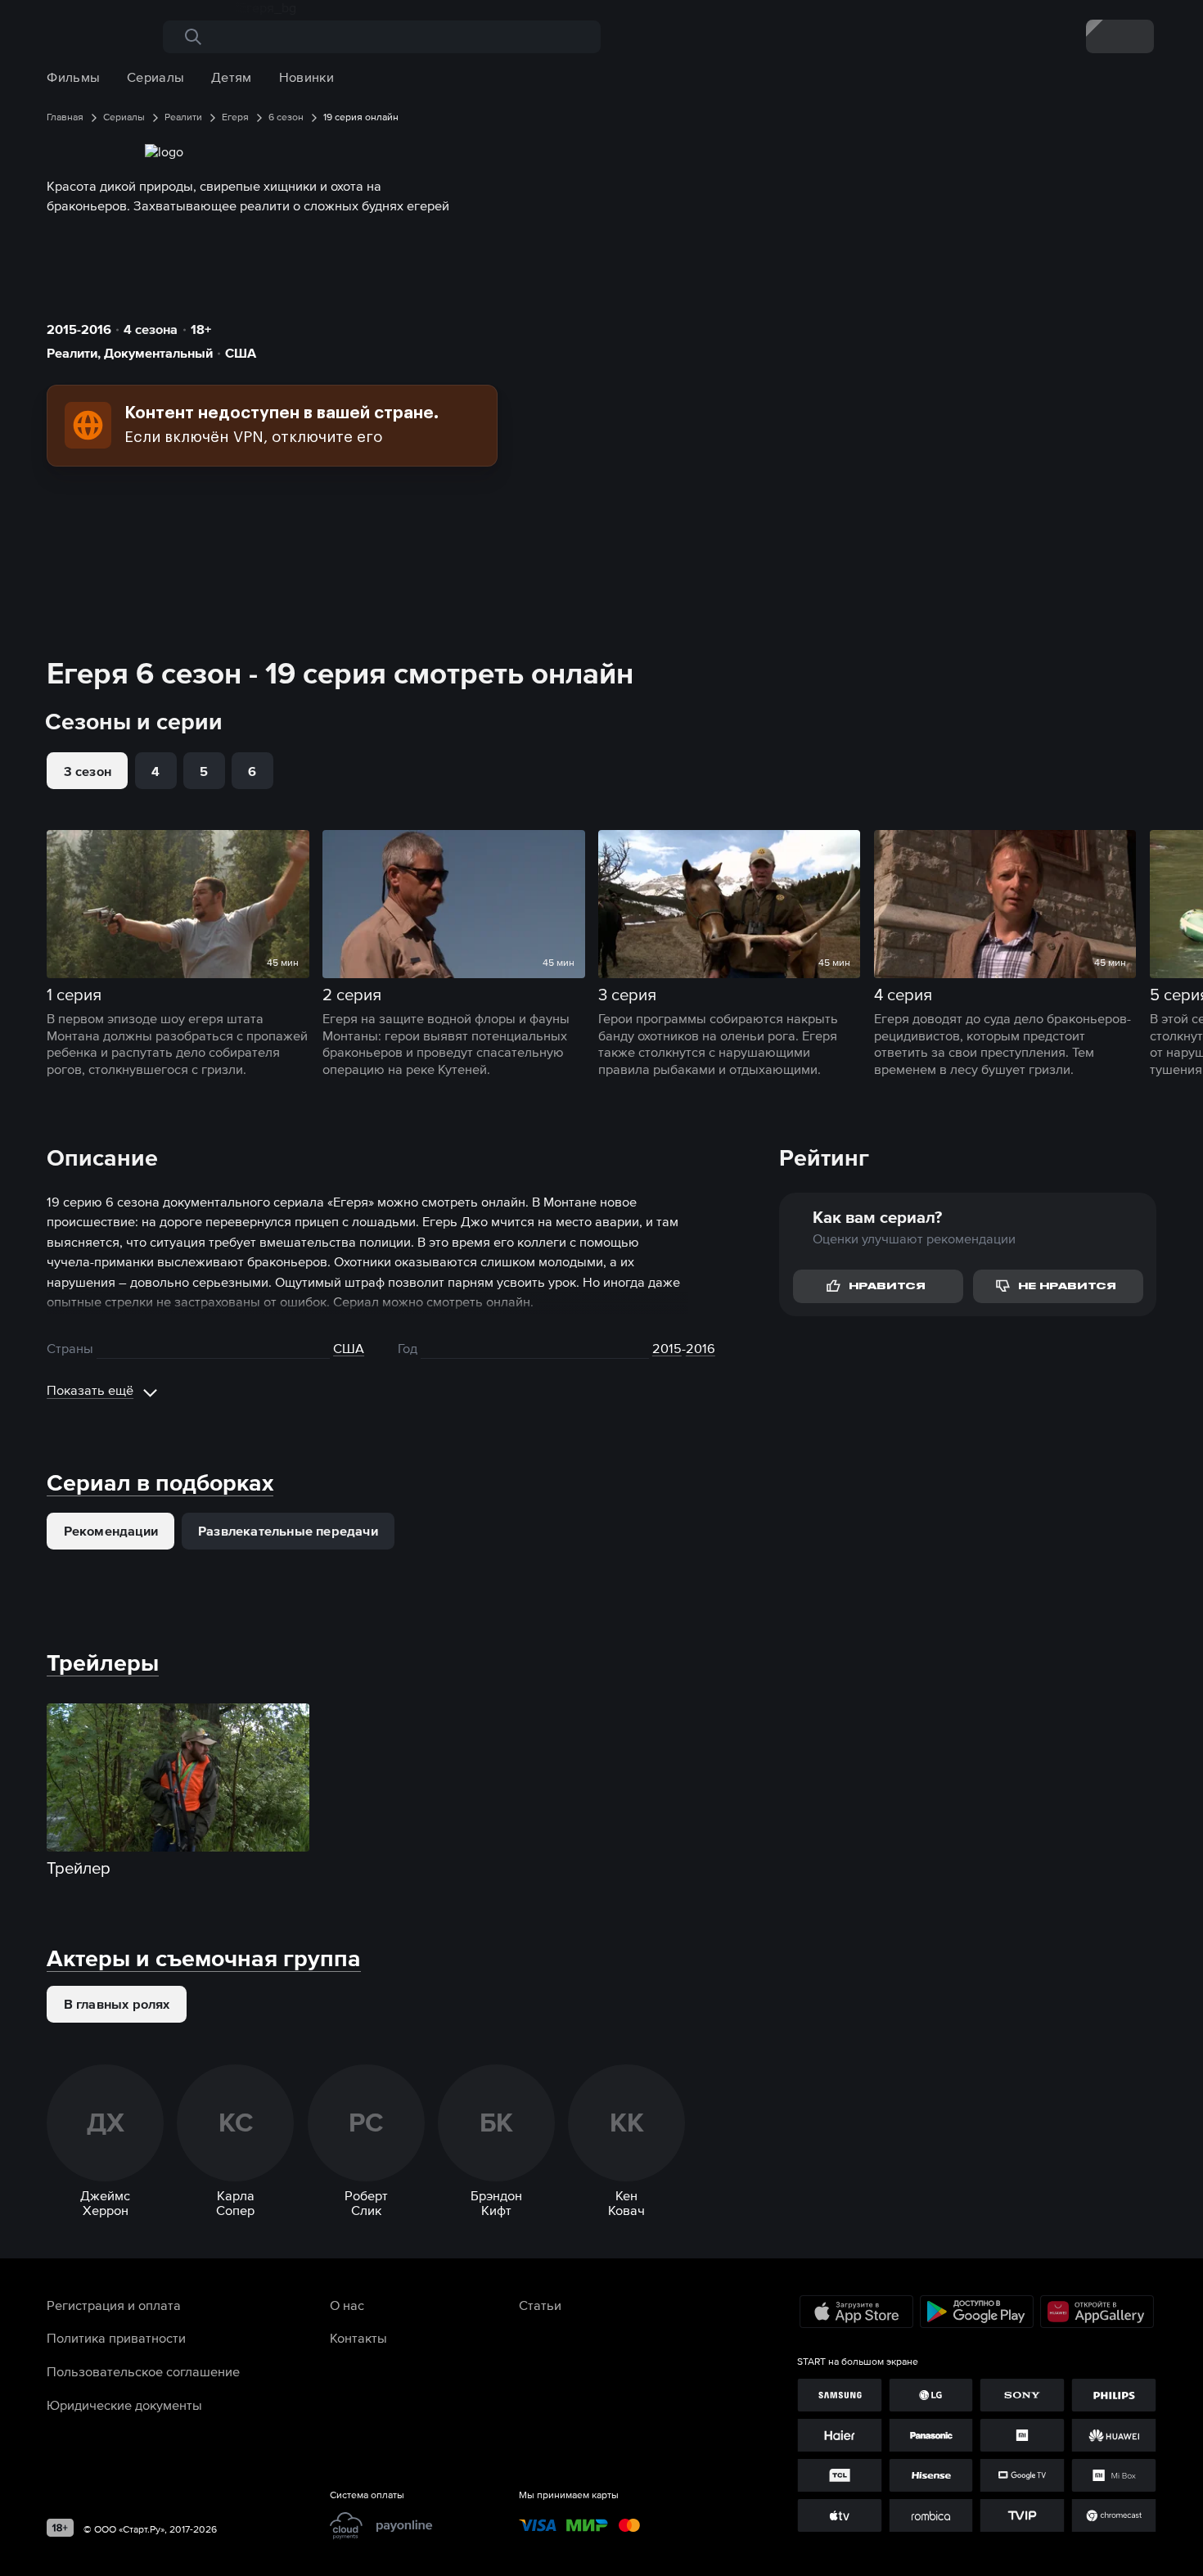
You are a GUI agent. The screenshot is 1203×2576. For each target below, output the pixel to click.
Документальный (158, 353)
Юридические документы (124, 2405)
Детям (232, 77)
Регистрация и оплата (114, 2305)
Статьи (540, 2305)
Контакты (358, 2338)
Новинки (306, 77)
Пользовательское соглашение (143, 2371)
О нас (347, 2305)
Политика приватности (116, 2338)
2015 (667, 1348)
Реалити (72, 353)
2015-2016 (79, 329)
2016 (701, 1348)
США (241, 353)
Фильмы (73, 77)
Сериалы (155, 77)
